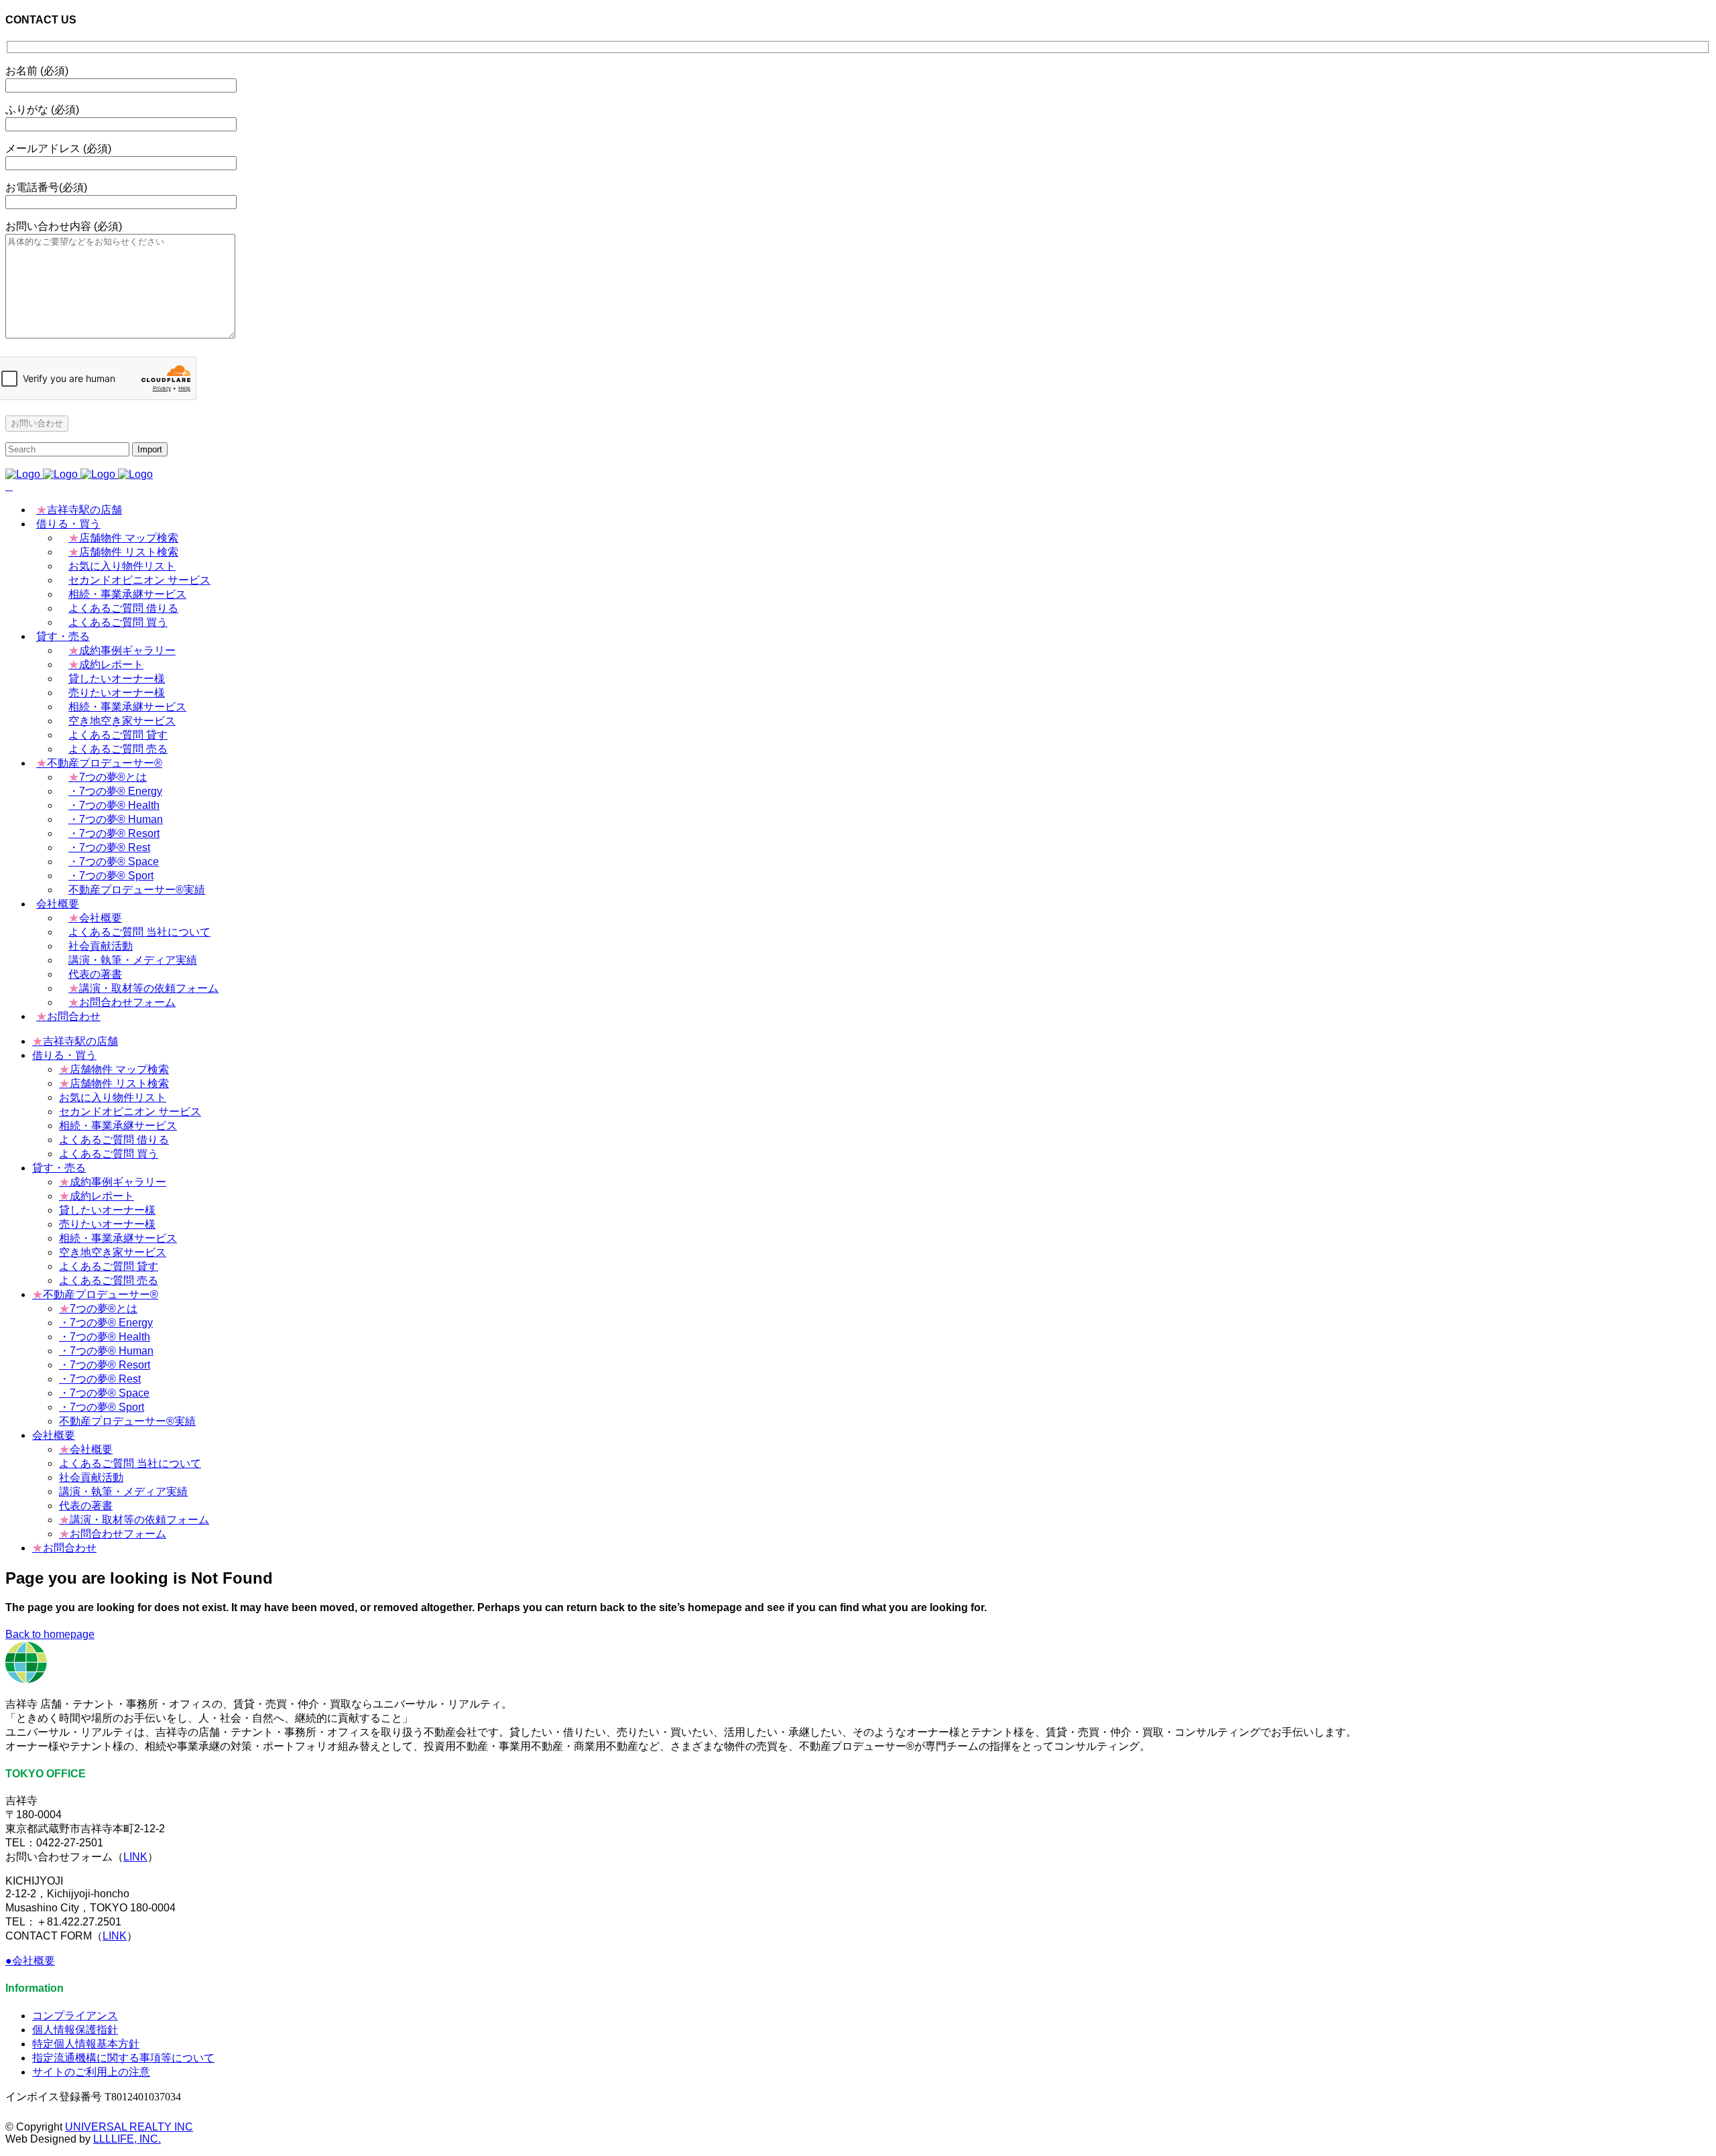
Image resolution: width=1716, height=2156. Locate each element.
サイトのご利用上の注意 (91, 2072)
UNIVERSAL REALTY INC (129, 2127)
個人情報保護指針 (75, 2030)
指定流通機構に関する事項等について (123, 2058)
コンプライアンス (75, 2016)
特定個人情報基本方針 (86, 2044)
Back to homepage (50, 1634)
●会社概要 (30, 1961)
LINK (135, 1857)
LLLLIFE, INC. (127, 2139)
